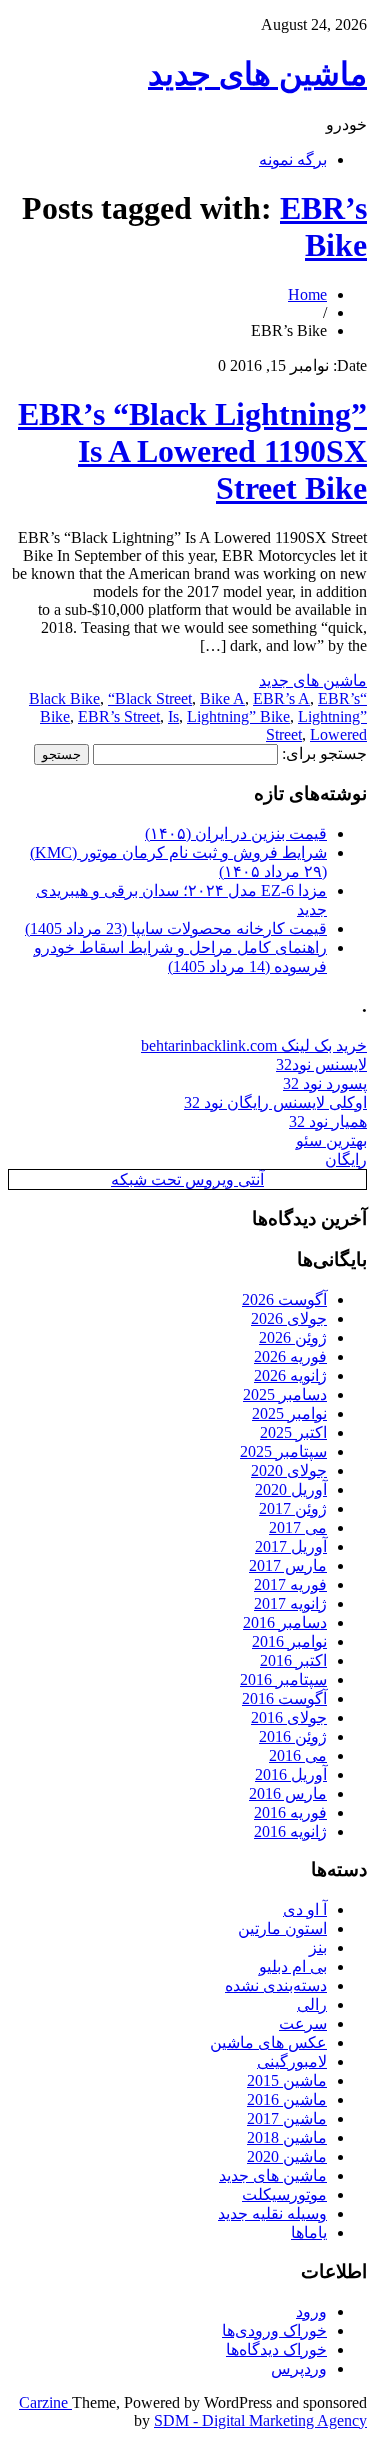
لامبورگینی (292, 2061)
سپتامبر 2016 (283, 1679)
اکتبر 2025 (293, 1432)
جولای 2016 (289, 1717)
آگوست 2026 (284, 1299)
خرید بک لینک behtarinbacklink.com (254, 1045)
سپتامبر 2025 (283, 1451)
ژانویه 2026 (290, 1375)
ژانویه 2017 (290, 1603)
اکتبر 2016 (293, 1660)
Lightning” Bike (238, 716)
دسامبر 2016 (285, 1622)
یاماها (309, 2232)
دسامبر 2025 (285, 1394)
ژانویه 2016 (290, 1831)
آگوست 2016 (284, 1698)
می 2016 (298, 1755)
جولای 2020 (289, 1470)
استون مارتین (282, 1928)
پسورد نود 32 (325, 1083)
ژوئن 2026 (293, 1337)
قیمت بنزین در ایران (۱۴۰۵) (236, 833)
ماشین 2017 (287, 2118)
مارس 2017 (288, 1565)
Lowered (338, 734)
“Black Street (150, 698)
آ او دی (305, 1909)
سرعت (303, 2023)
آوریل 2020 (291, 1489)
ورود (311, 2311)
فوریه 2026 (290, 1356)
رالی (312, 2004)
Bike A (222, 698)
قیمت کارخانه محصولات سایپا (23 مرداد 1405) (176, 928)
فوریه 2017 (290, 1584)
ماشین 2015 (287, 2080)
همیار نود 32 (328, 1121)
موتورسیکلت (284, 2194)
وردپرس (299, 2368)
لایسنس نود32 (321, 1064)
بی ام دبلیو (293, 1966)
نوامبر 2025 (289, 1413)
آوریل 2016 (291, 1774)
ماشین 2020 (287, 2156)
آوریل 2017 (291, 1546)
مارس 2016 (288, 1793)
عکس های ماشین (268, 2042)
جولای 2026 (289, 1318)
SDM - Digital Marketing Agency (260, 2420)
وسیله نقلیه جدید (272, 2213)
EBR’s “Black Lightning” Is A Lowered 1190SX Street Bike (192, 451)
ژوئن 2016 (293, 1736)
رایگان (346, 1159)
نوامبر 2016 (289, 1641)
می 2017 (298, 1527)
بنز (318, 1947)
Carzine (45, 2402)
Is (173, 716)
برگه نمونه (293, 159)
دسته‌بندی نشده (276, 1985)
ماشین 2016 (287, 2099)
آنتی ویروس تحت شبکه (187, 1179)
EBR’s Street (119, 716)
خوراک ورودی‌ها (274, 2330)
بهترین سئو (331, 1140)
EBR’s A (281, 698)
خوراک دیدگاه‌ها (276, 2349)
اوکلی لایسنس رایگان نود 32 (275, 1102)
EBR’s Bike (323, 226)
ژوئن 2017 (293, 1508)
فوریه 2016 (290, 1812)
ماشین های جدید (257, 74)
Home (307, 294)
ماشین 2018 (287, 2137)
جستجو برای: (324, 753)
